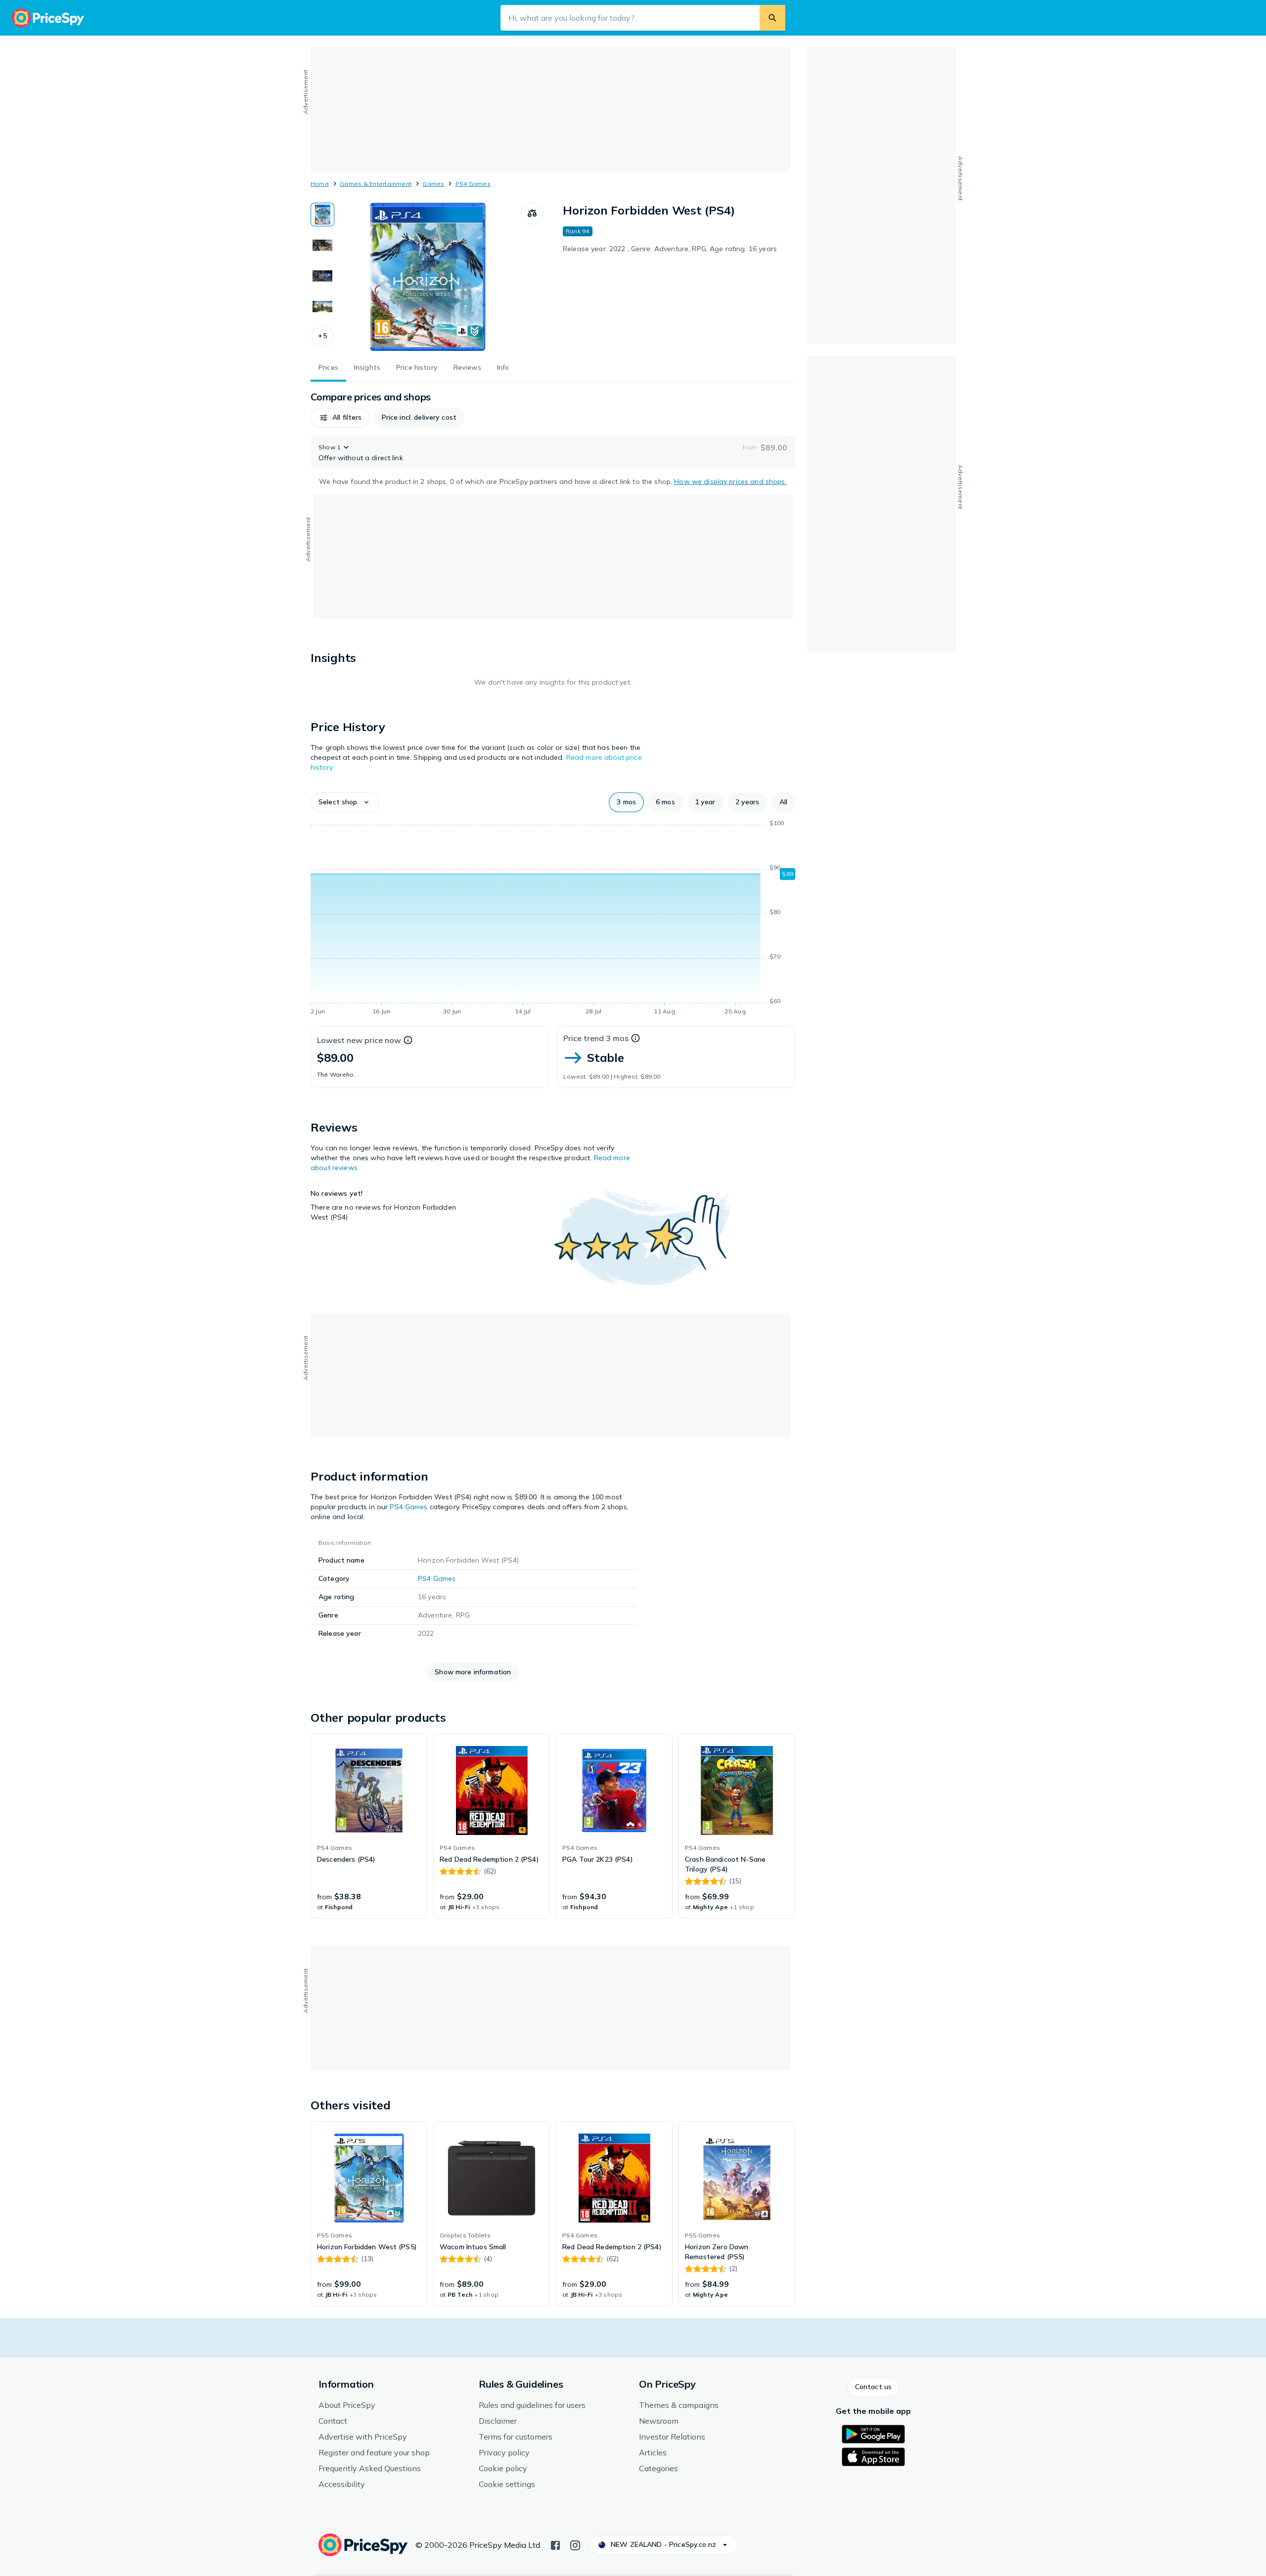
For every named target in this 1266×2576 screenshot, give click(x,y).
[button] (322, 336)
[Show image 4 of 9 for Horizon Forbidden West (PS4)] (322, 306)
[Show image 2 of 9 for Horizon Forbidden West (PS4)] (322, 245)
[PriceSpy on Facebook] (555, 2544)
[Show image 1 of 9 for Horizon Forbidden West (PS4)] (322, 215)
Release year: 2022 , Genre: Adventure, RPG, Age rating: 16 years (670, 249)
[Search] (772, 18)
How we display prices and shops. (730, 481)
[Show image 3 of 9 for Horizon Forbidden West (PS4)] (322, 276)
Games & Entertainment (376, 184)
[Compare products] (532, 214)
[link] (369, 1826)
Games (433, 184)
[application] (553, 919)
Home (320, 184)
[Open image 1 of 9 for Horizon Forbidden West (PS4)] (428, 277)
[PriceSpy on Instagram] (575, 2544)
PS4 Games (473, 184)
